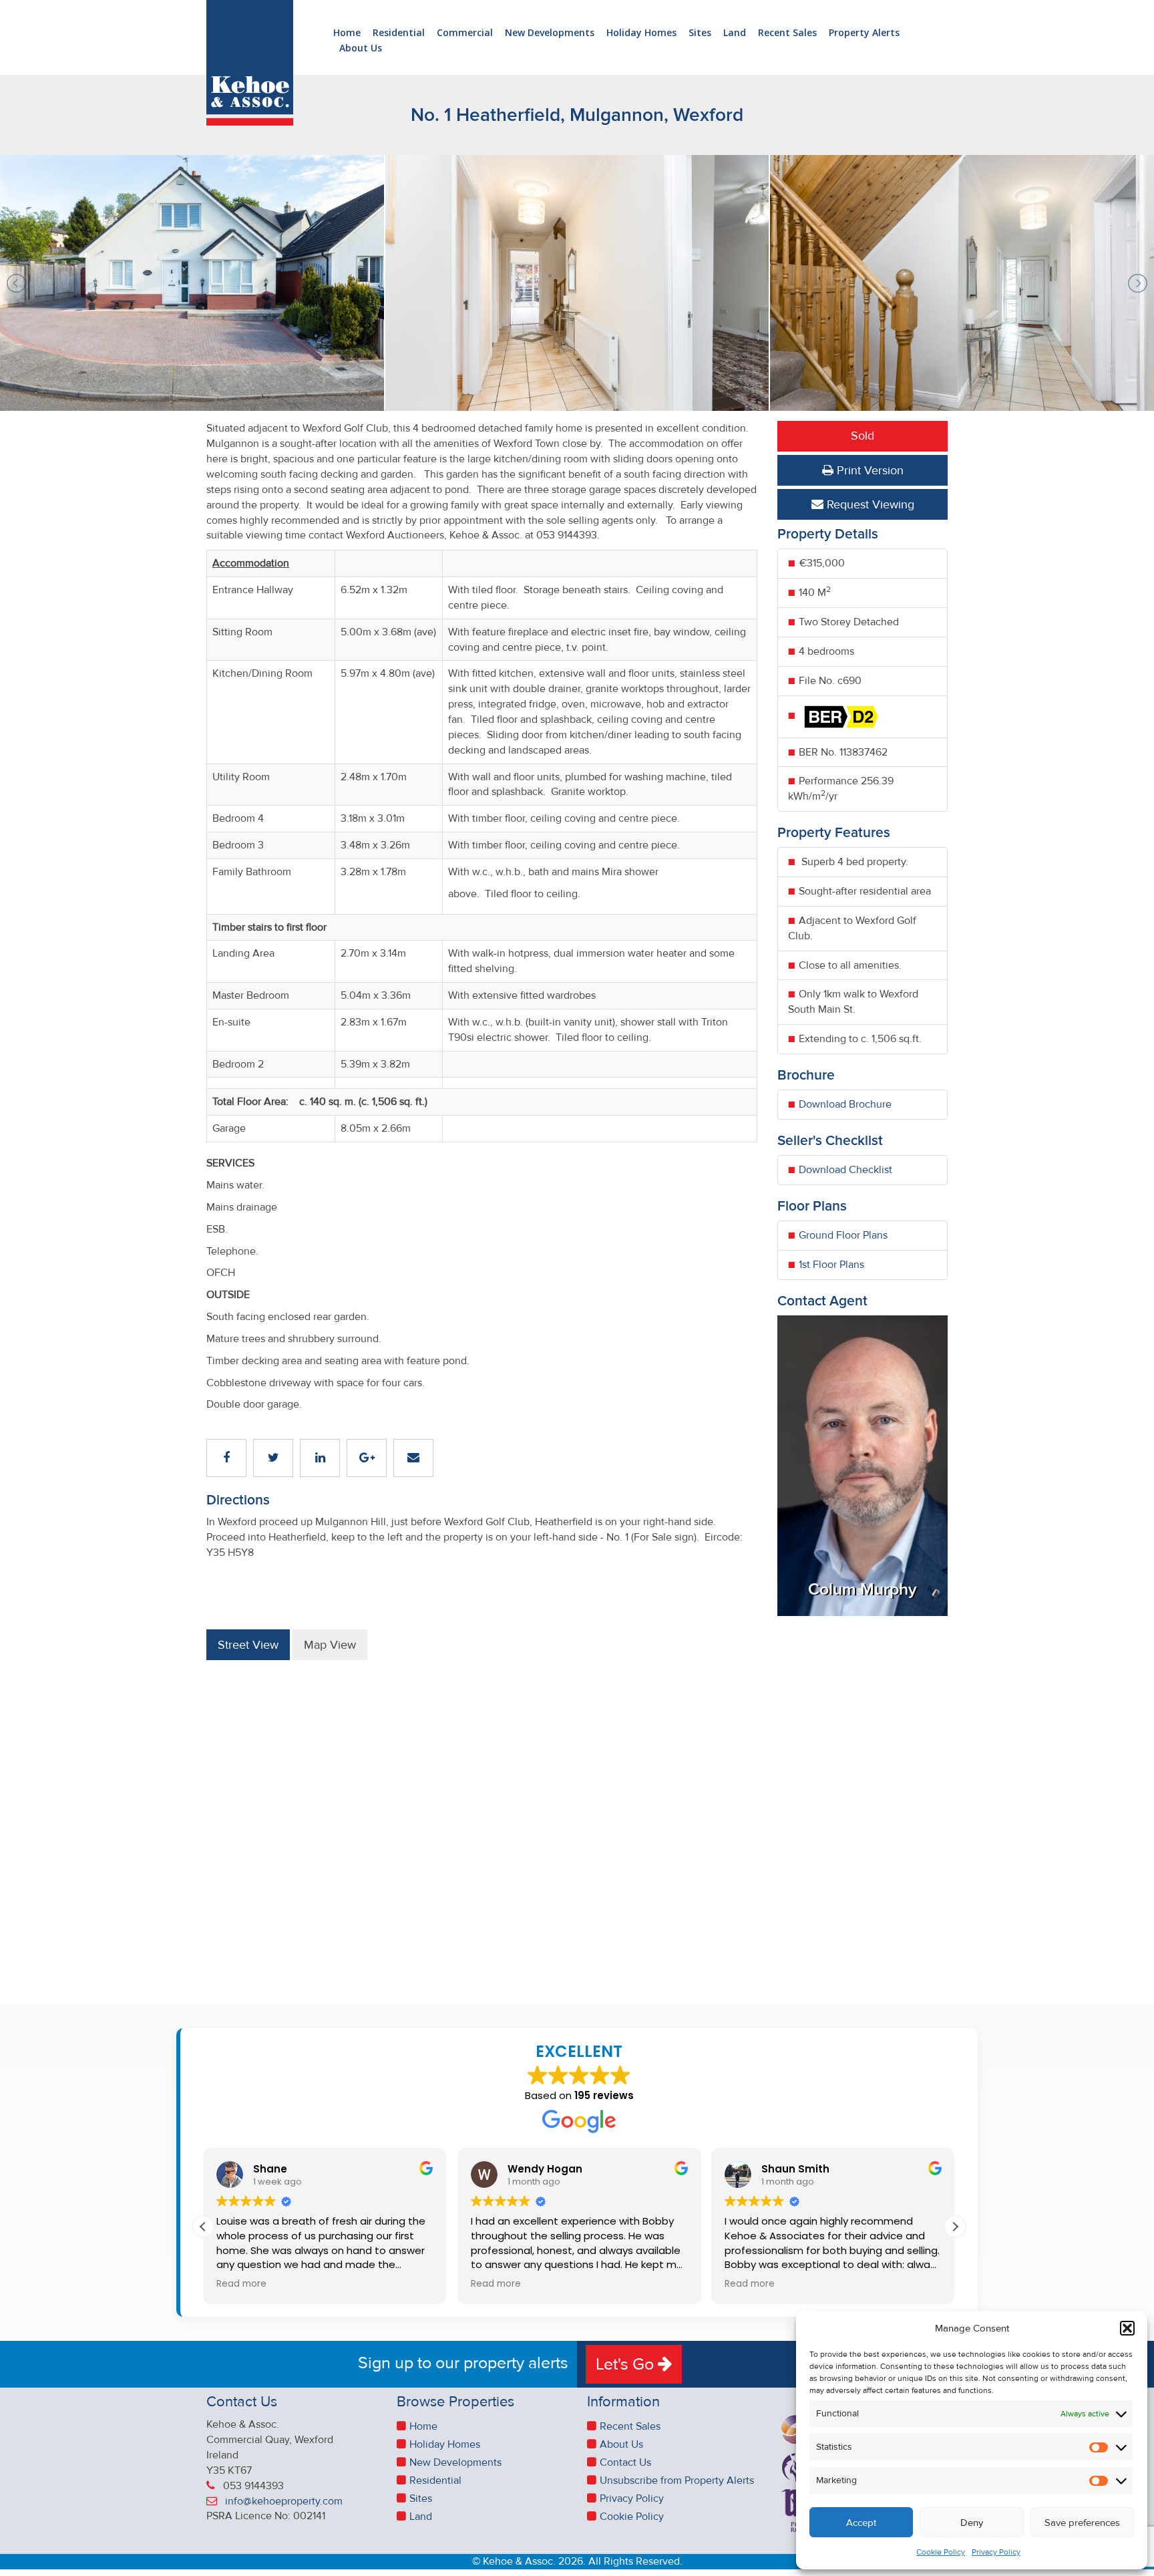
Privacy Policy (996, 2552)
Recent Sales (787, 33)
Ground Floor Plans (843, 1235)
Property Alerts (864, 33)
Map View (330, 1645)
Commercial (465, 33)
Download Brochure (845, 1104)
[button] (1127, 2328)
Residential (399, 33)
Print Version (869, 470)
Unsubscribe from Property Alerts (677, 2480)
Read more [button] (241, 2284)
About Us (361, 48)
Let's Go (627, 2364)
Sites (700, 33)
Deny (972, 2523)
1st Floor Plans (831, 1265)
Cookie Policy (941, 2552)
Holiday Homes (641, 33)
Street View (248, 1645)
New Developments (550, 33)
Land (735, 33)
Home (347, 33)
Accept (861, 2523)
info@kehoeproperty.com (284, 2501)
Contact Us (625, 2462)
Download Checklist (845, 1170)
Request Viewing (869, 504)
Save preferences (1082, 2523)
